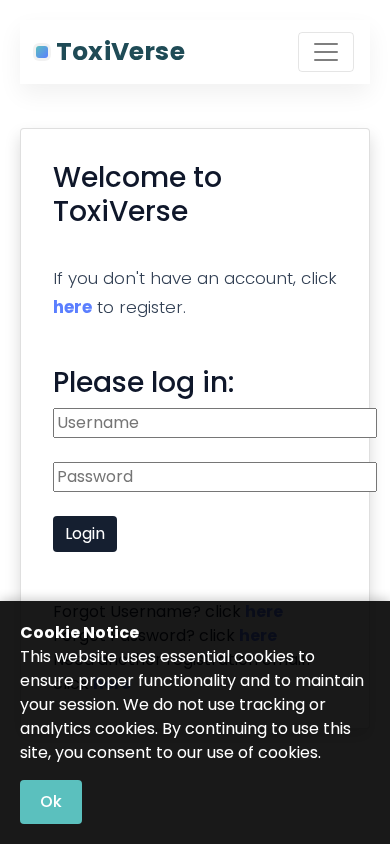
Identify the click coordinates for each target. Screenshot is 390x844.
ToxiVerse (120, 51)
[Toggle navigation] (326, 52)
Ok (51, 801)
